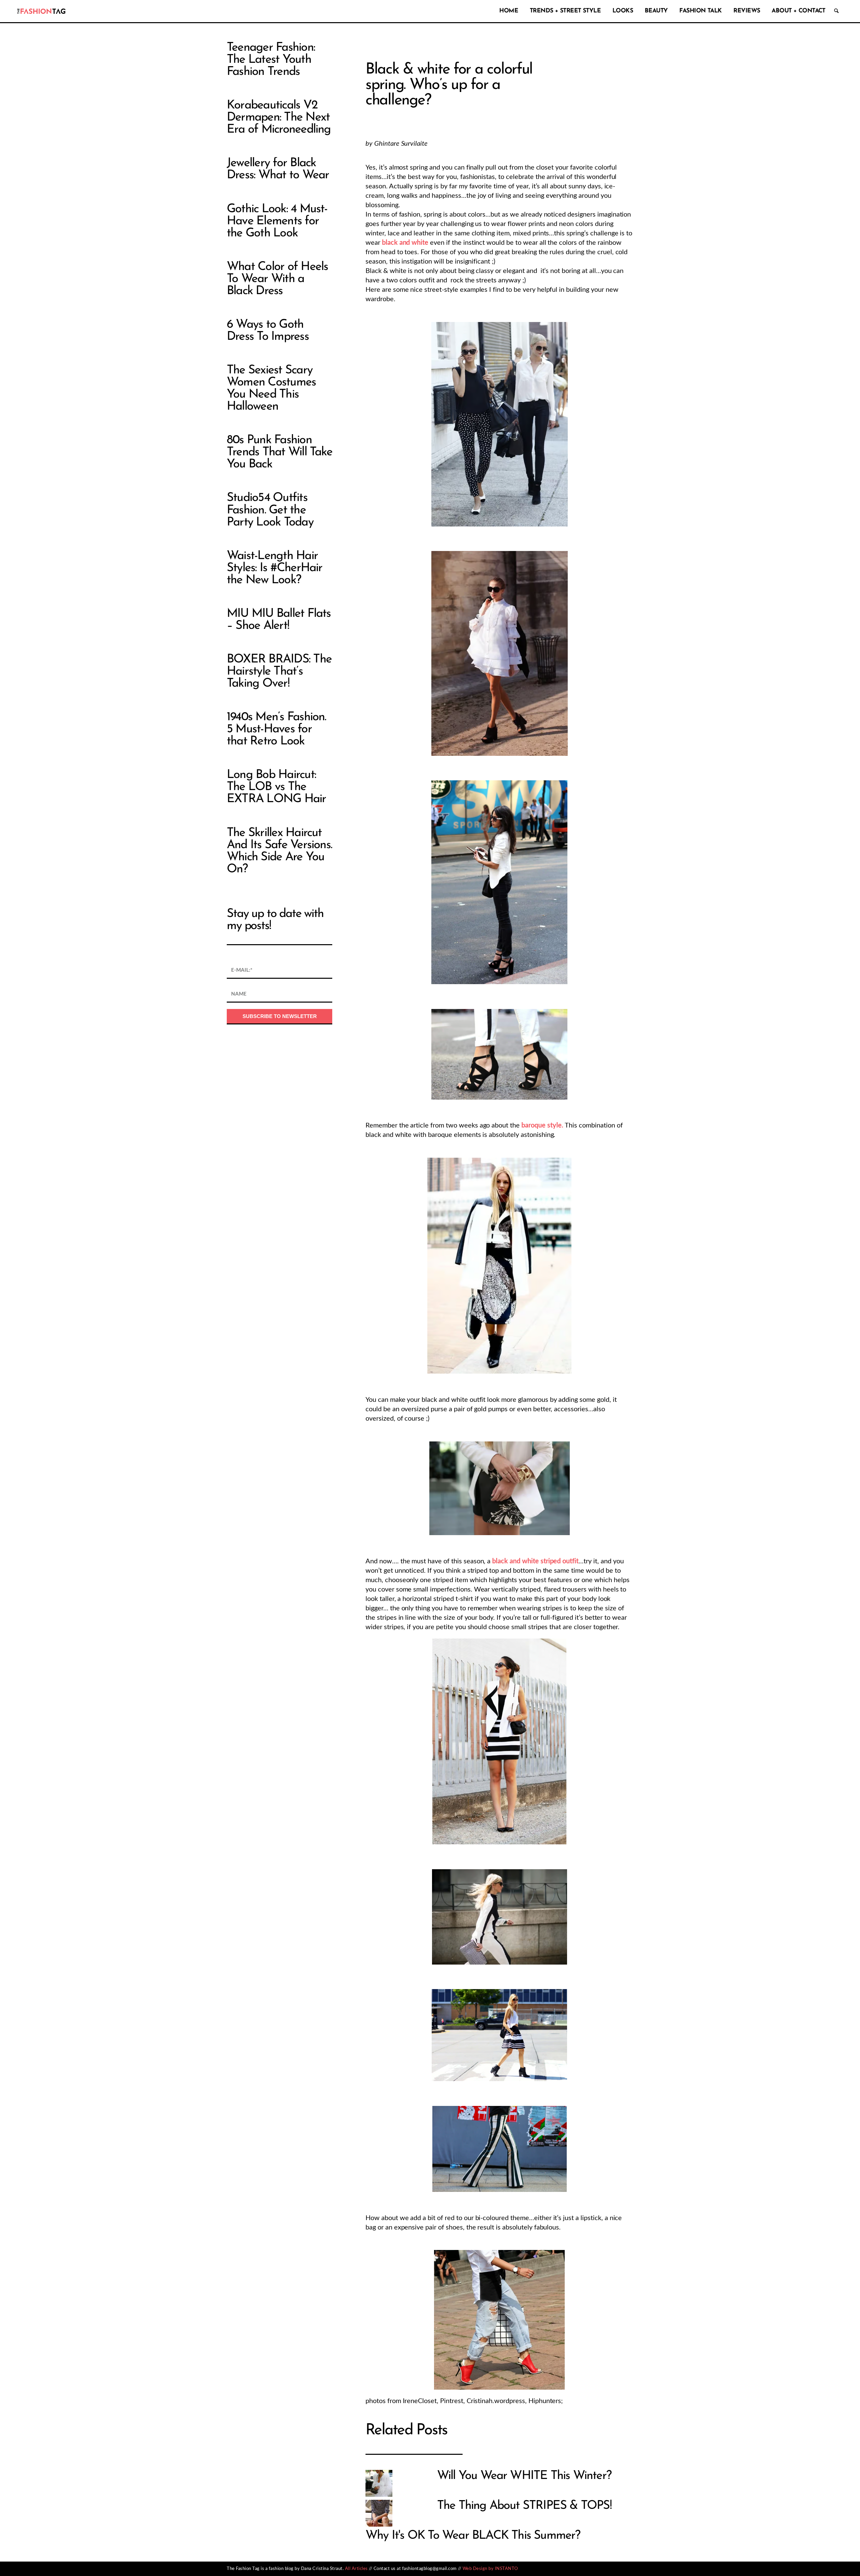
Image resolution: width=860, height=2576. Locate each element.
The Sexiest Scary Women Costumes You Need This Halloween (271, 388)
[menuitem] (507, 11)
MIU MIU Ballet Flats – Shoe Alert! (279, 620)
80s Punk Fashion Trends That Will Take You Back (279, 452)
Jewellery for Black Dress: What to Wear (278, 169)
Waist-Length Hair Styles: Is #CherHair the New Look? (275, 568)
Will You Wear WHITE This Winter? (524, 2476)
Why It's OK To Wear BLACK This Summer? (473, 2536)
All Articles (356, 2569)
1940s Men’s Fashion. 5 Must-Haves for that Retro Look (276, 729)
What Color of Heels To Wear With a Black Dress (277, 279)
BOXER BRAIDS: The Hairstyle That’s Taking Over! (279, 672)
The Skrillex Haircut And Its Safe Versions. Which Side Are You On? (279, 851)
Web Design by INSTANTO (490, 2569)
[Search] (836, 11)
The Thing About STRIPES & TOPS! (524, 2506)
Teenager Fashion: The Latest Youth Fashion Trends (271, 60)
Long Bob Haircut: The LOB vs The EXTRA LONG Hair (276, 787)
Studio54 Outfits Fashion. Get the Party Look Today (270, 510)
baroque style (541, 1125)
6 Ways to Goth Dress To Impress (268, 331)
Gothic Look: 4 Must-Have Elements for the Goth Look (277, 221)
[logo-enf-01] (41, 11)
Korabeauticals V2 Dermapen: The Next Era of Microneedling (279, 118)
